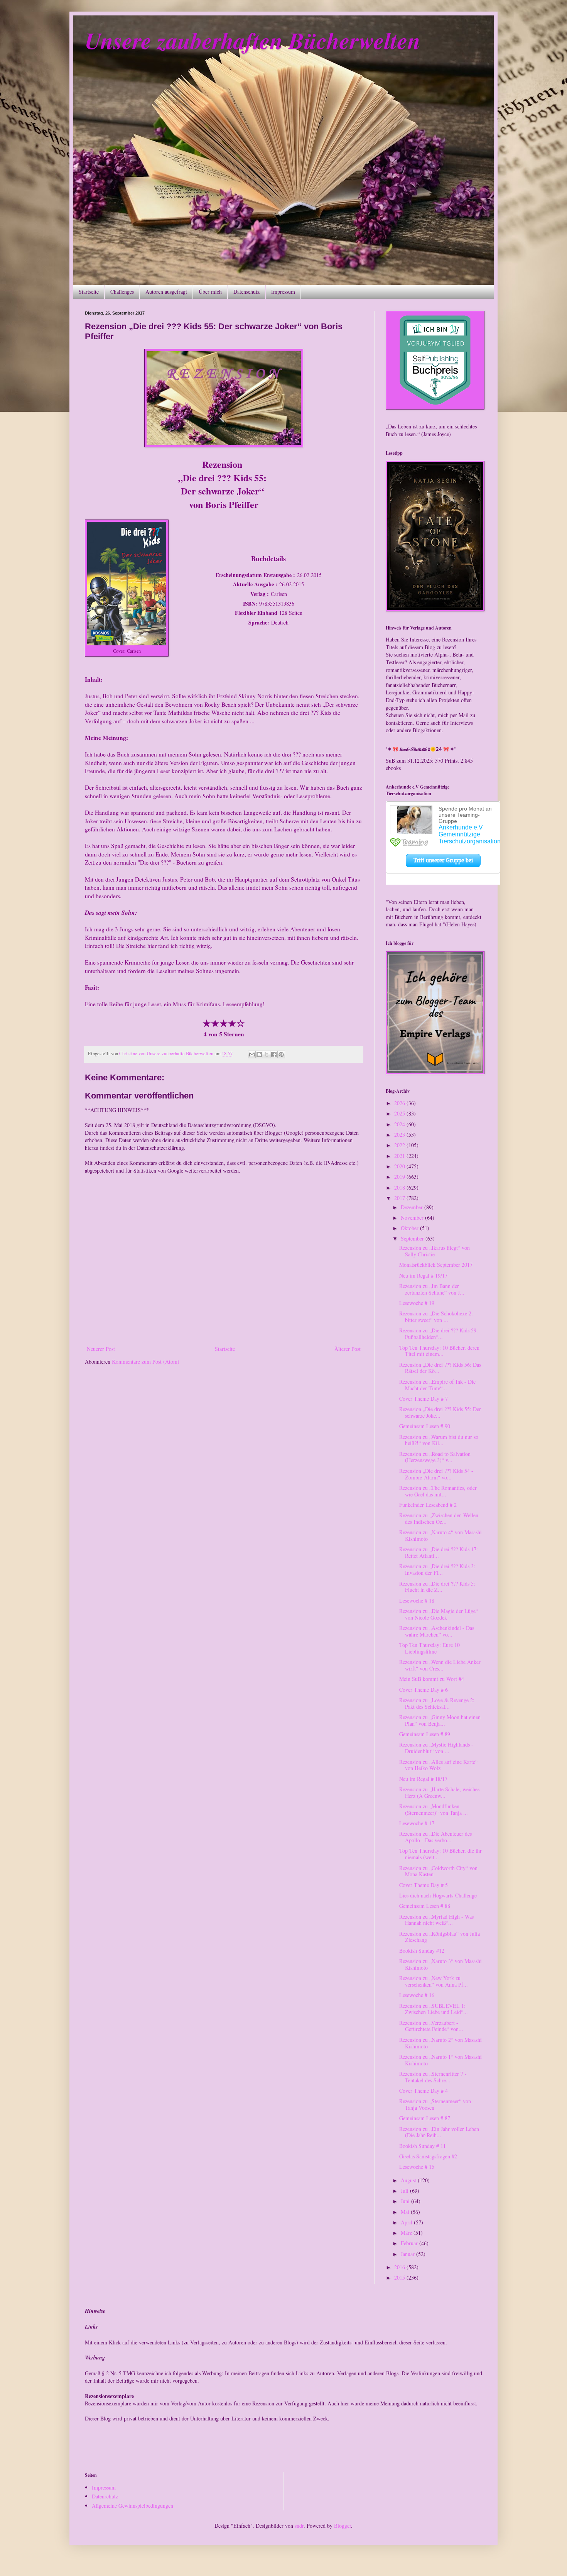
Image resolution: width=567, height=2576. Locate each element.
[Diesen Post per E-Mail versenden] (252, 1054)
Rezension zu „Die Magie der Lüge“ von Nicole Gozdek (439, 1614)
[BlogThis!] (259, 1054)
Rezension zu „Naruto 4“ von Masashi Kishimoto (440, 1535)
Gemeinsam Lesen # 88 (425, 1906)
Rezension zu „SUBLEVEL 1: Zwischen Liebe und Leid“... (434, 2009)
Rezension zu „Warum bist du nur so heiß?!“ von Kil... (439, 1440)
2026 (400, 1103)
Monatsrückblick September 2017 (436, 1265)
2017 (400, 1198)
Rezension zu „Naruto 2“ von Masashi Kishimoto (440, 2043)
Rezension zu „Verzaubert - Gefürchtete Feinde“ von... (431, 2026)
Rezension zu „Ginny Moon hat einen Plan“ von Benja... (440, 1720)
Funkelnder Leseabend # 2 (428, 1505)
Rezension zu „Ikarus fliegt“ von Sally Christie (435, 1251)
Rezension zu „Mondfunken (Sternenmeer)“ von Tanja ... (434, 1809)
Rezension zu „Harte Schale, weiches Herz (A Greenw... (439, 1792)
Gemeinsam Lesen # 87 (425, 2118)
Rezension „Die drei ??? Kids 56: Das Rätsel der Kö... (440, 1368)
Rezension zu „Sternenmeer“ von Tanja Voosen (435, 2104)
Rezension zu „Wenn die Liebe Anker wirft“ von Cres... (440, 1665)
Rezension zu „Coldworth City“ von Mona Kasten (438, 1871)
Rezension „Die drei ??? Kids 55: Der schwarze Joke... (440, 1412)
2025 (400, 1113)
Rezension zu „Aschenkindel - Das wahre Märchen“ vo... (437, 1631)
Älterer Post (348, 1349)
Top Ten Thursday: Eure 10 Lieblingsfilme (429, 1648)
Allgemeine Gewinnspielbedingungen (132, 2506)
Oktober (410, 1228)
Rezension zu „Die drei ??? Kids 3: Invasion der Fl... (437, 1569)
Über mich (210, 292)
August (409, 2180)
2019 (400, 1177)
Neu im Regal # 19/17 (423, 1275)
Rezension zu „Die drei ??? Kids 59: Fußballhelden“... (439, 1334)
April (407, 2222)
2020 (400, 1166)
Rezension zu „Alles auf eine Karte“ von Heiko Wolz (438, 1765)
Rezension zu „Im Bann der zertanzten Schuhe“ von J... (432, 1289)
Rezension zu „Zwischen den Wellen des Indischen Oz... (439, 1518)
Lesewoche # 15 (417, 2167)
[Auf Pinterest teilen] (281, 1054)
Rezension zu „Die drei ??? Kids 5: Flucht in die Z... (437, 1587)
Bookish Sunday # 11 (423, 2146)
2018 (400, 1187)
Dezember (413, 1207)
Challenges (122, 292)
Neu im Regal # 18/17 (423, 1779)
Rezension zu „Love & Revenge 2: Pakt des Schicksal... (437, 1703)
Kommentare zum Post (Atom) (146, 1362)
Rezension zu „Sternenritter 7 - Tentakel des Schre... (433, 2077)
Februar (410, 2243)
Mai (406, 2212)
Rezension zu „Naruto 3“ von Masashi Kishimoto (440, 1964)
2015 (400, 2277)
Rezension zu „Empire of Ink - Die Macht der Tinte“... (437, 1385)
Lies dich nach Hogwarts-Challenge (438, 1895)
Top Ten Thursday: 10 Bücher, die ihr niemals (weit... (440, 1854)
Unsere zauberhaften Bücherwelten (253, 40)
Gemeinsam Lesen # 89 (425, 1734)
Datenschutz (246, 292)
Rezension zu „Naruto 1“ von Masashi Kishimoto (440, 2060)
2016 (400, 2267)
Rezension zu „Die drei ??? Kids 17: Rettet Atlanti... (439, 1552)
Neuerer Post (101, 1349)
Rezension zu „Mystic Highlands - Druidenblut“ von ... (436, 1748)
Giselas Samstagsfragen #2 (428, 2156)
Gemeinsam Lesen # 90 (425, 1426)
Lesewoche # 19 (417, 1303)
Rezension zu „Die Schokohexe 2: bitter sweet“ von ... (436, 1317)
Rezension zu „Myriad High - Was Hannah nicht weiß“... (436, 1920)
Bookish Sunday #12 (422, 1951)
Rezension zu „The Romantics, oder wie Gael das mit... (438, 1491)
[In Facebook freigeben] (274, 1054)
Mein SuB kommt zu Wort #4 (432, 1679)
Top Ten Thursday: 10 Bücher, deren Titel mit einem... (439, 1351)
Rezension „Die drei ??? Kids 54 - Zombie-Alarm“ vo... (436, 1474)
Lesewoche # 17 (417, 1823)
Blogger (343, 2526)
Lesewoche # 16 (417, 1995)
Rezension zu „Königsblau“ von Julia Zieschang (440, 1937)
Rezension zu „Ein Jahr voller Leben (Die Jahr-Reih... (439, 2132)
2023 (400, 1135)
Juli (405, 2191)
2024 (400, 1124)
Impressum (283, 292)
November (413, 1218)
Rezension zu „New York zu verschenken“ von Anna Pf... (434, 1981)
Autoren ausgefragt (166, 292)
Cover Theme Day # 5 (424, 1885)
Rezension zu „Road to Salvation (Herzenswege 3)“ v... (435, 1457)
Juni (406, 2201)
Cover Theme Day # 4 (424, 2091)
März (407, 2233)
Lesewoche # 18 (417, 1600)
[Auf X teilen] (267, 1054)
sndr (299, 2526)
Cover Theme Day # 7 (424, 1399)
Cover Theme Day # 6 (424, 1690)
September (413, 1238)
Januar (408, 2254)
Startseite (89, 292)
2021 (400, 1156)
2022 (400, 1145)
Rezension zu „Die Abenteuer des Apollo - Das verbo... (435, 1837)
